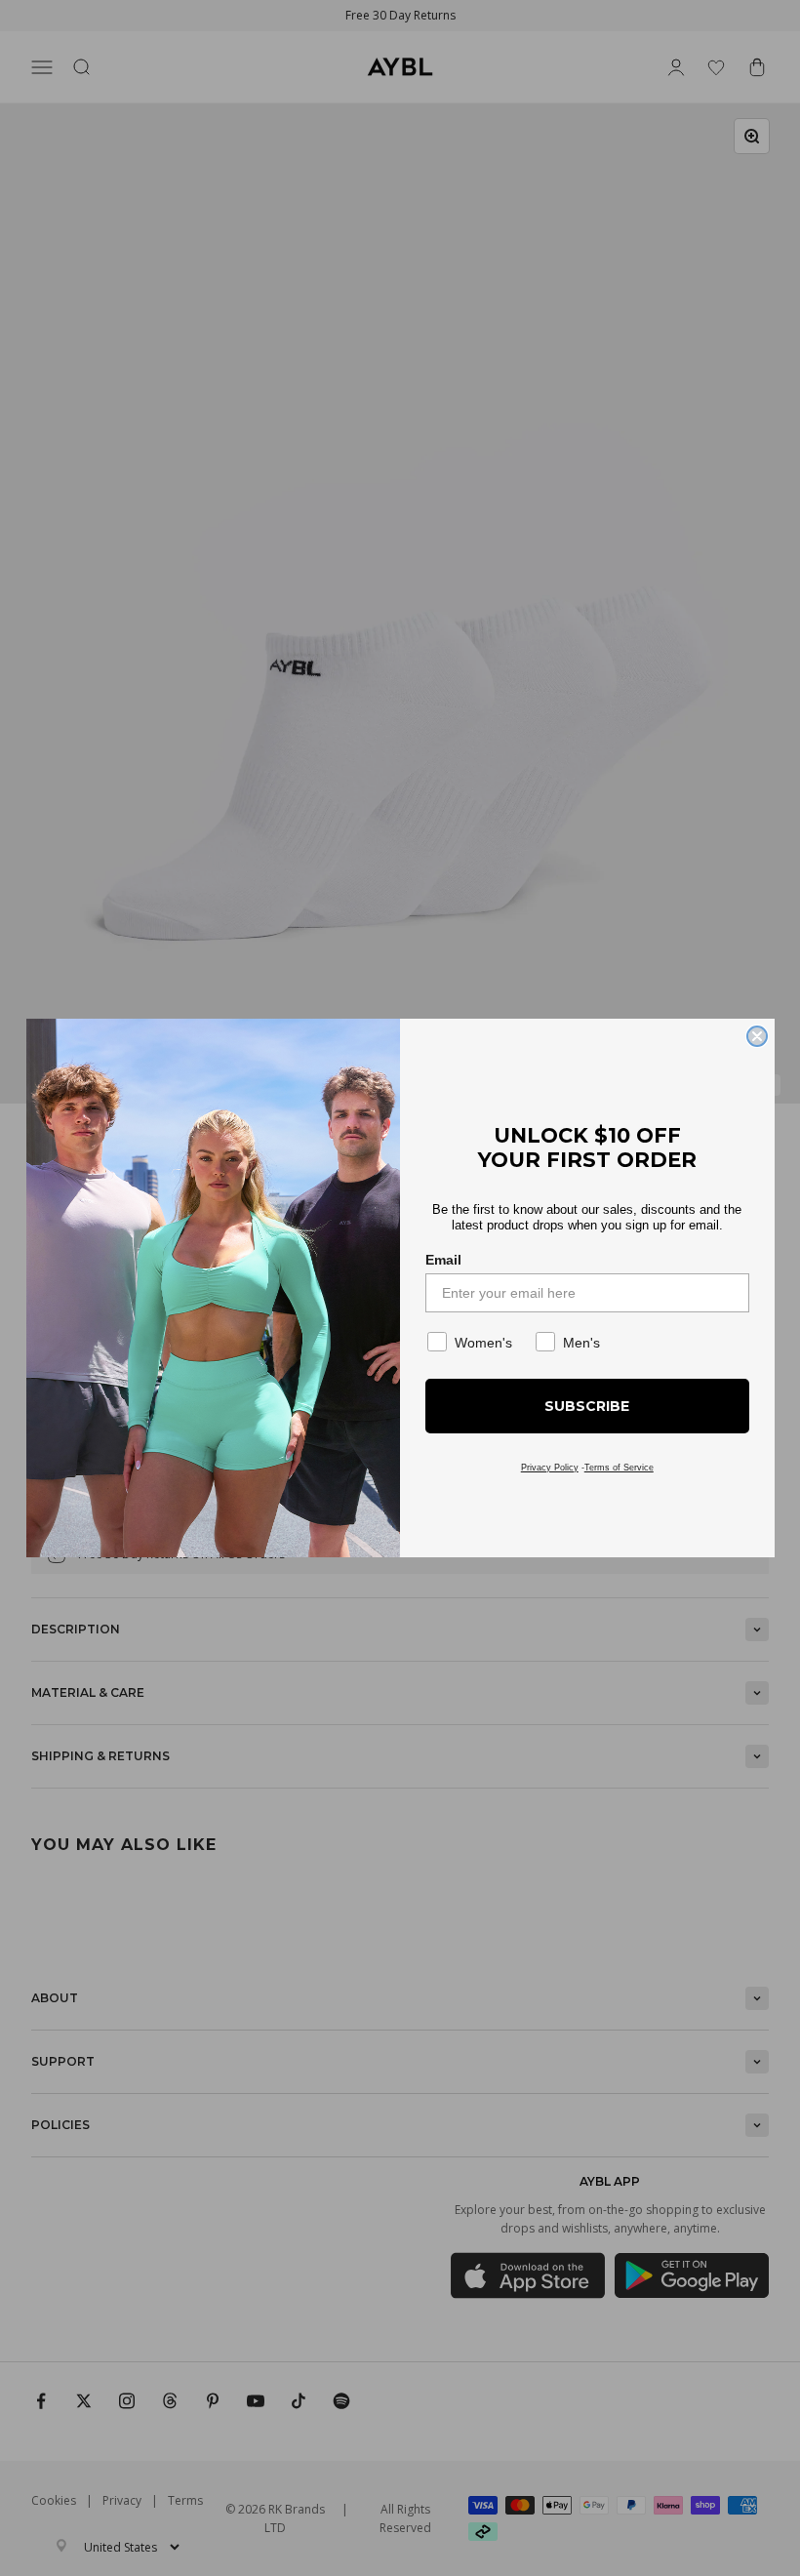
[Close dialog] (757, 1036)
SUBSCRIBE (587, 1406)
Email (443, 1260)
